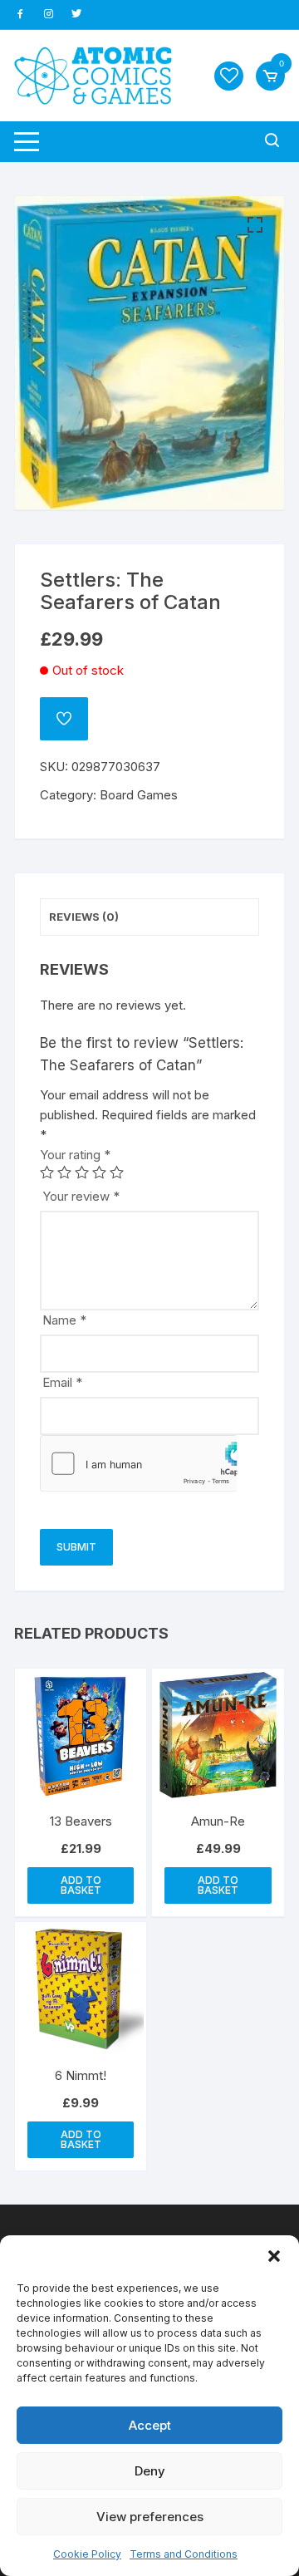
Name (64, 1320)
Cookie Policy (87, 2554)
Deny (150, 2471)
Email (62, 1382)
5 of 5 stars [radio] (117, 1172)
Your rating (75, 1155)
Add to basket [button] (81, 1885)
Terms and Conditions (184, 2554)
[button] (274, 2256)
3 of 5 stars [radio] (82, 1172)
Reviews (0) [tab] (84, 917)
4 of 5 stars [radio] (99, 1172)
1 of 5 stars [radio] (47, 1172)
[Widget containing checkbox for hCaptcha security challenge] (139, 1463)
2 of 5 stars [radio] (64, 1172)
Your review (81, 1196)
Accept (150, 2425)
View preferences (150, 2517)
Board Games (139, 795)
